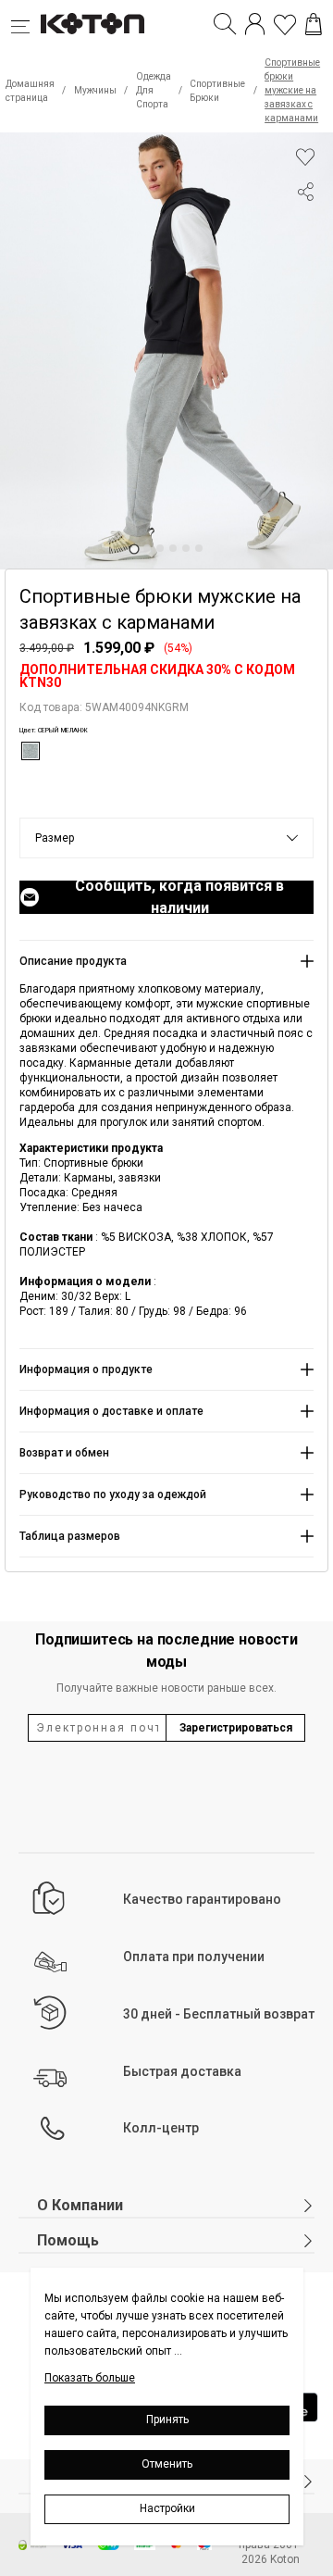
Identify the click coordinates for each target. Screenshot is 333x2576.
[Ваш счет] (255, 24)
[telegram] (305, 262)
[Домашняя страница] (92, 24)
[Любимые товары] (285, 24)
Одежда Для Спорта (154, 90)
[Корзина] (314, 24)
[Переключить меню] (26, 24)
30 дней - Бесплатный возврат (219, 2014)
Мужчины (95, 90)
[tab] (134, 549)
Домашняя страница (30, 91)
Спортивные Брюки (217, 91)
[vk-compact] (305, 229)
